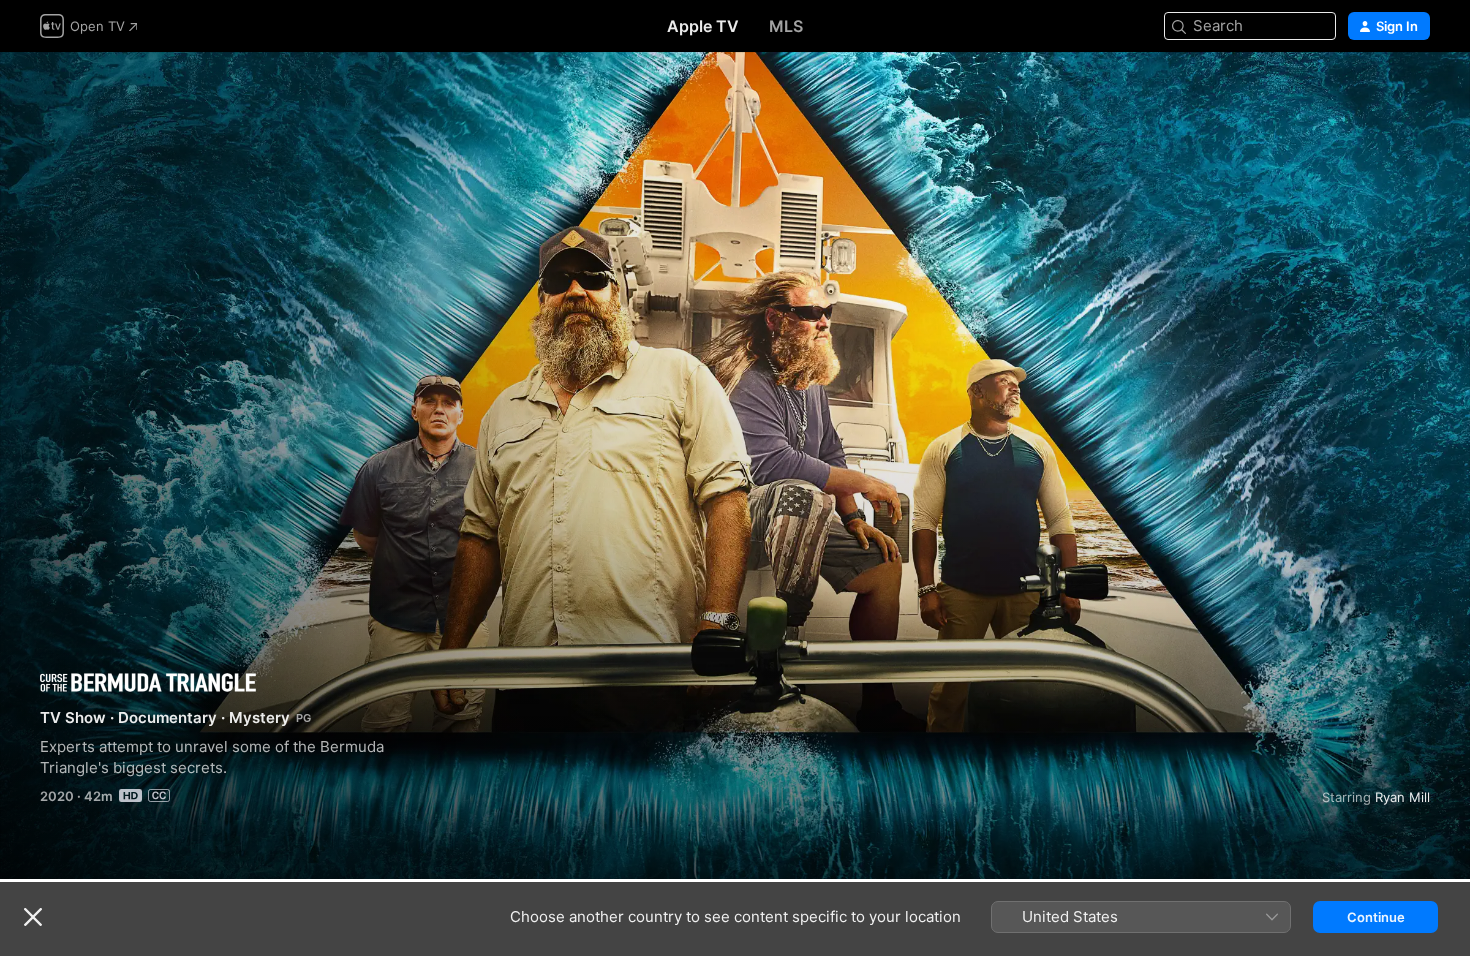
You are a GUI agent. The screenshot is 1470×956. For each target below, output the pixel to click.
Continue (1376, 917)
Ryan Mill (1402, 797)
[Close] (33, 917)
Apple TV (703, 26)
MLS (786, 26)
